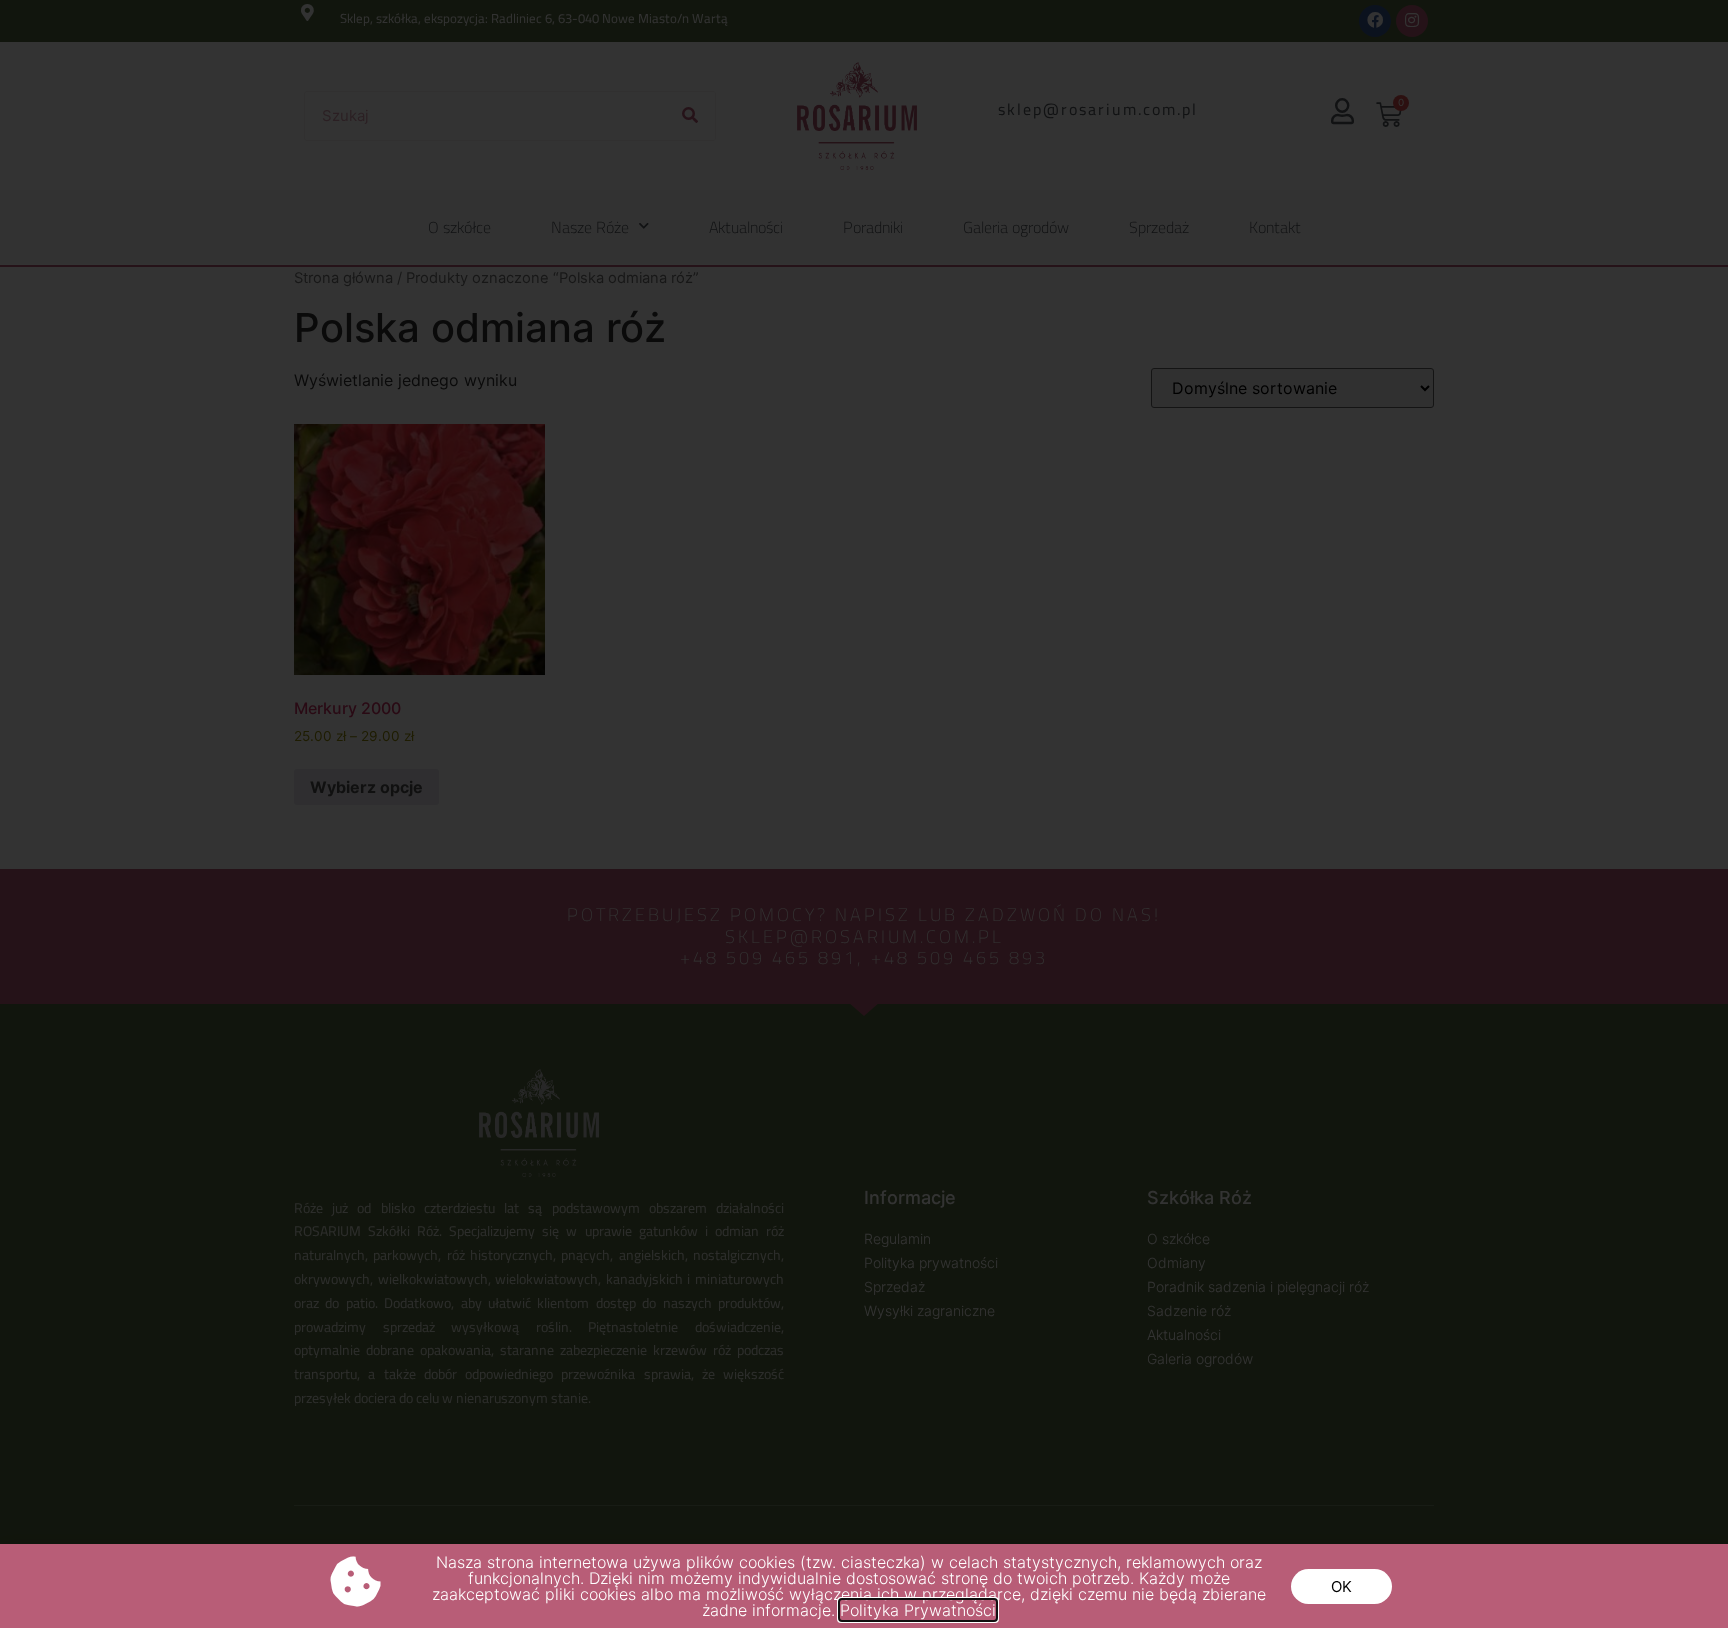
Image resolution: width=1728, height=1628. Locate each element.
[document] (864, 814)
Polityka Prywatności (918, 1610)
